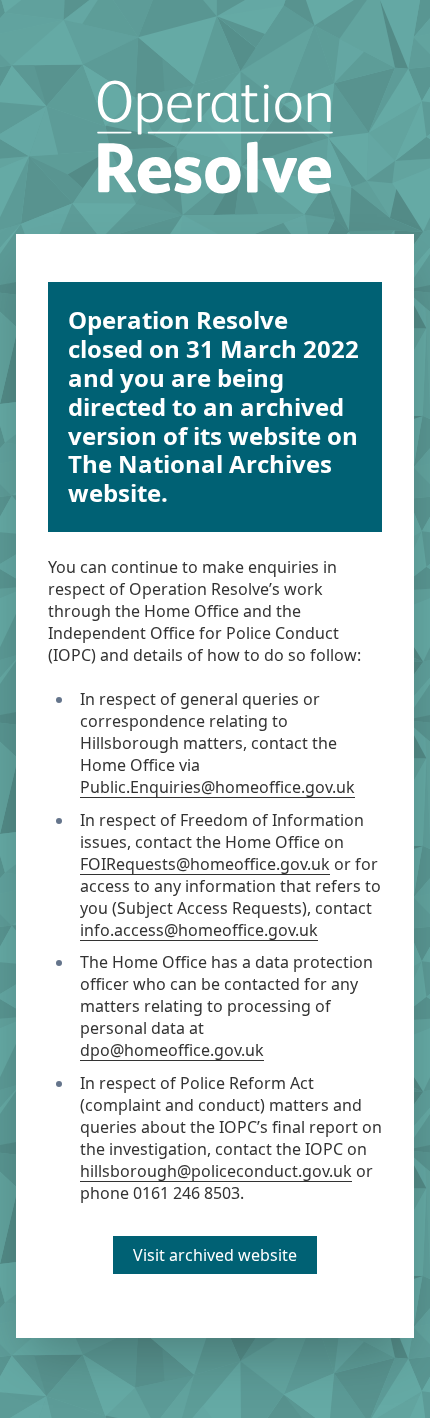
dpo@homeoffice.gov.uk (172, 1050)
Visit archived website (215, 1255)
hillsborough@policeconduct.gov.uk (216, 1171)
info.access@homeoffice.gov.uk (199, 930)
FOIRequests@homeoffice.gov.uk (205, 864)
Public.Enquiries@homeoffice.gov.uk (217, 787)
